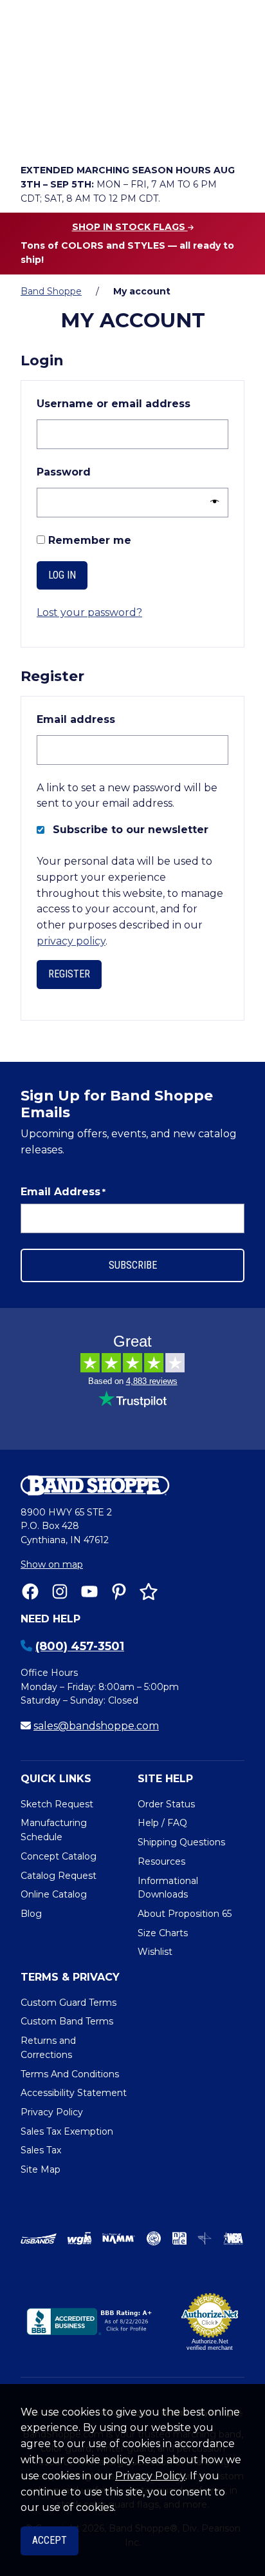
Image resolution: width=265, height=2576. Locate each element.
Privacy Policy (150, 2476)
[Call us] (33, 133)
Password (93, 472)
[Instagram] (60, 1591)
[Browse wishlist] (105, 133)
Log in (62, 575)
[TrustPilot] (149, 1591)
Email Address (63, 1192)
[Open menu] (231, 133)
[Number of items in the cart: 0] (142, 133)
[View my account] (69, 133)
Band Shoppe (51, 291)
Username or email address (132, 403)
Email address (105, 719)
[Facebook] (30, 1591)
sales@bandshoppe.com (96, 1726)
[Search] (231, 97)
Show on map (52, 1564)
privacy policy (71, 941)
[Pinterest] (119, 1591)
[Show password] (211, 502)
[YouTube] (89, 1591)
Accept (50, 2540)
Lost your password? (89, 612)
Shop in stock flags (130, 227)
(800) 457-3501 (80, 1646)
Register (69, 974)
